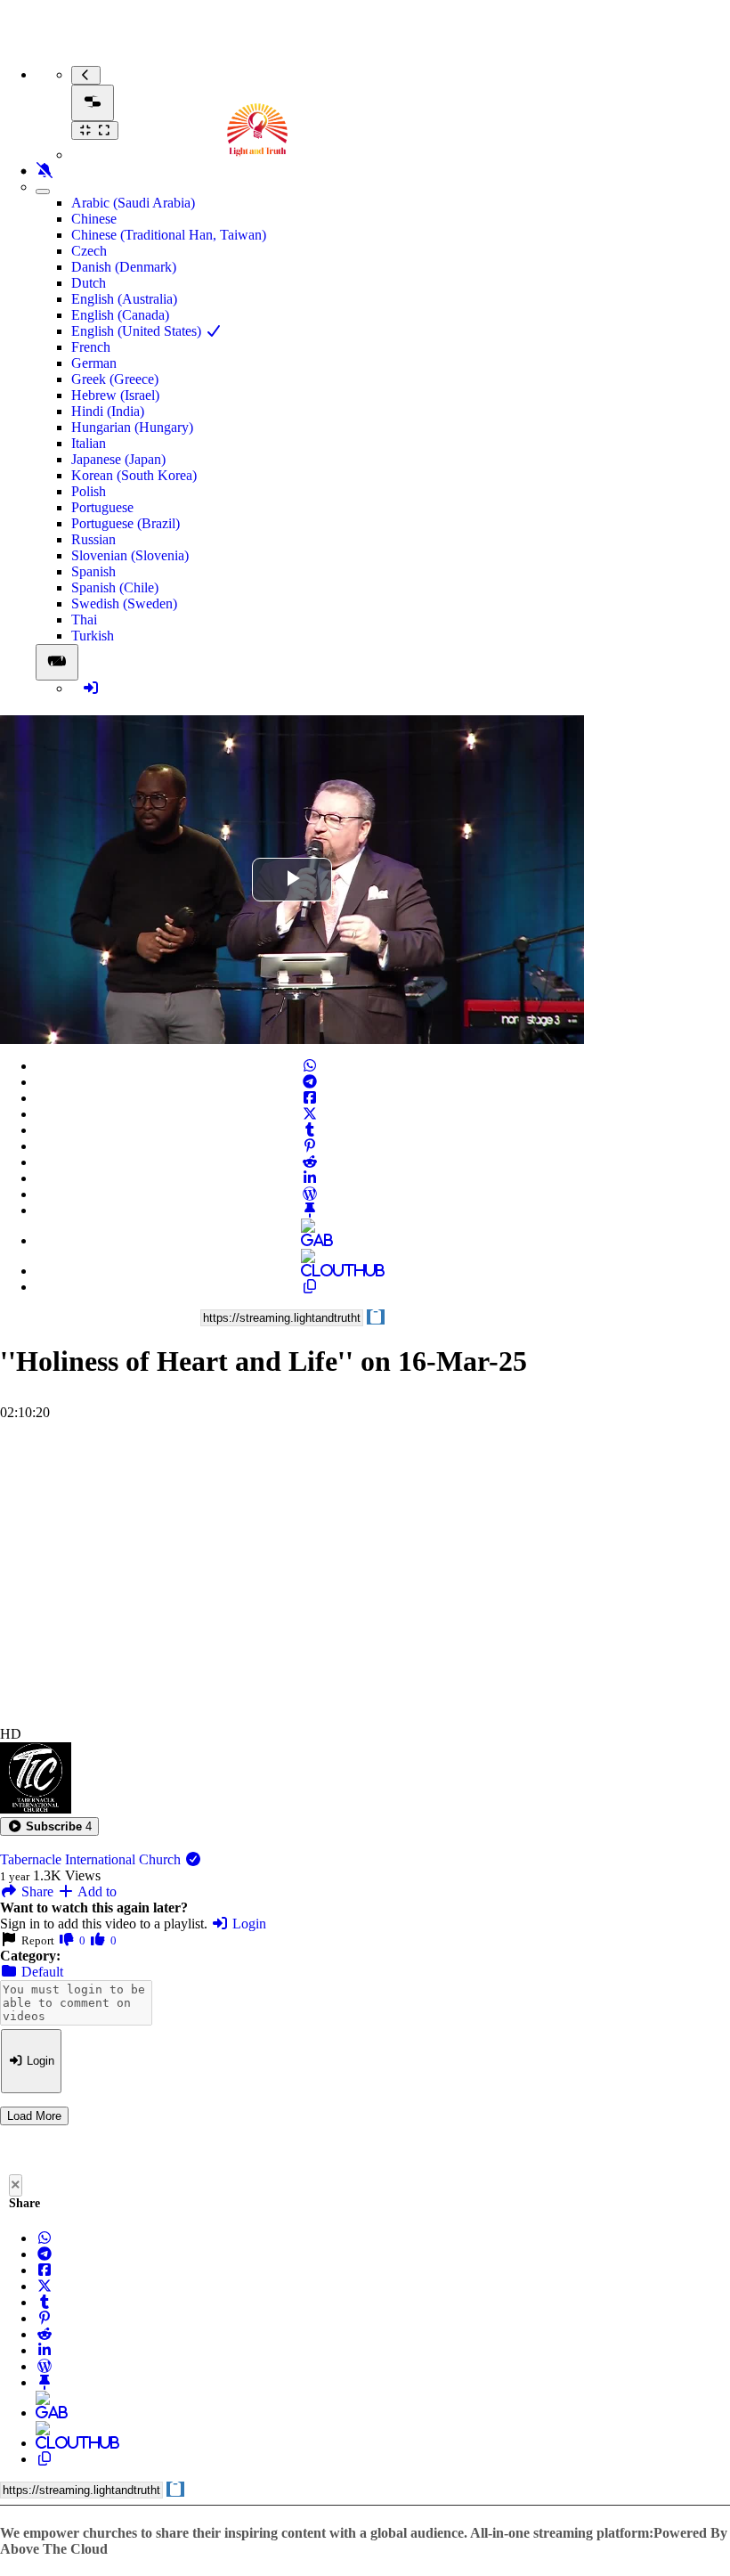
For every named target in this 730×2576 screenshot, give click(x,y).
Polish (89, 491)
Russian (93, 539)
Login (247, 1924)
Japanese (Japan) (118, 459)
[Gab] (310, 1240)
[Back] (86, 75)
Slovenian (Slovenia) (130, 555)
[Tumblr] (310, 1130)
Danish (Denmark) (124, 267)
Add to (96, 1891)
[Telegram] (310, 1082)
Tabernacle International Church (92, 1859)
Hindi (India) (108, 411)
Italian (89, 443)
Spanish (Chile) (115, 587)
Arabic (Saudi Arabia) (133, 203)
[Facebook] (310, 1098)
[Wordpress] (310, 1194)
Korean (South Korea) (134, 475)
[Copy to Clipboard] (310, 1287)
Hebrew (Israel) (115, 395)
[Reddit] (310, 1162)
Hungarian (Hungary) (132, 427)
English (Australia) (124, 299)
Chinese (94, 219)
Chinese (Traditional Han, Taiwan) (169, 235)
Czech (89, 251)
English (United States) (138, 331)
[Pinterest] (310, 1146)
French (91, 347)
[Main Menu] (93, 103)
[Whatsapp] (310, 1066)
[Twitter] (310, 1114)
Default (41, 1972)
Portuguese (102, 507)
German (94, 363)
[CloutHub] (310, 1271)
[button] (49, 1826)
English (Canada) (120, 315)
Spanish (93, 571)
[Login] (91, 688)
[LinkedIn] (310, 1178)
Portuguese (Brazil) (126, 523)
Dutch (89, 283)
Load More (34, 2116)
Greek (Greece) (115, 379)
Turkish (93, 636)
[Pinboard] (310, 1210)
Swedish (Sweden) (124, 603)
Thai (84, 620)
